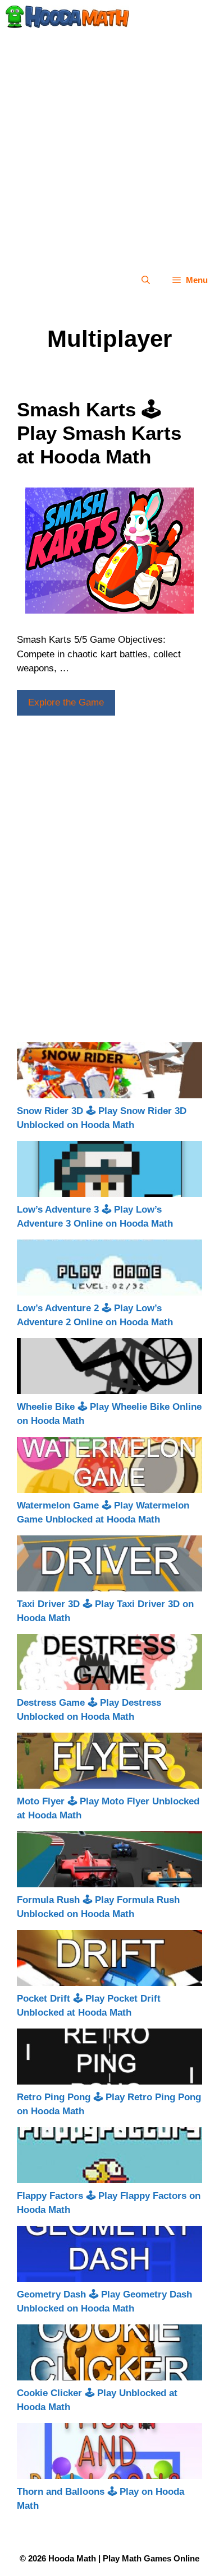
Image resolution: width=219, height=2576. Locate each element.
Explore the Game (66, 702)
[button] (146, 280)
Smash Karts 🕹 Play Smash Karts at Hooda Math (99, 433)
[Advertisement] (109, 148)
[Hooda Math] (67, 17)
